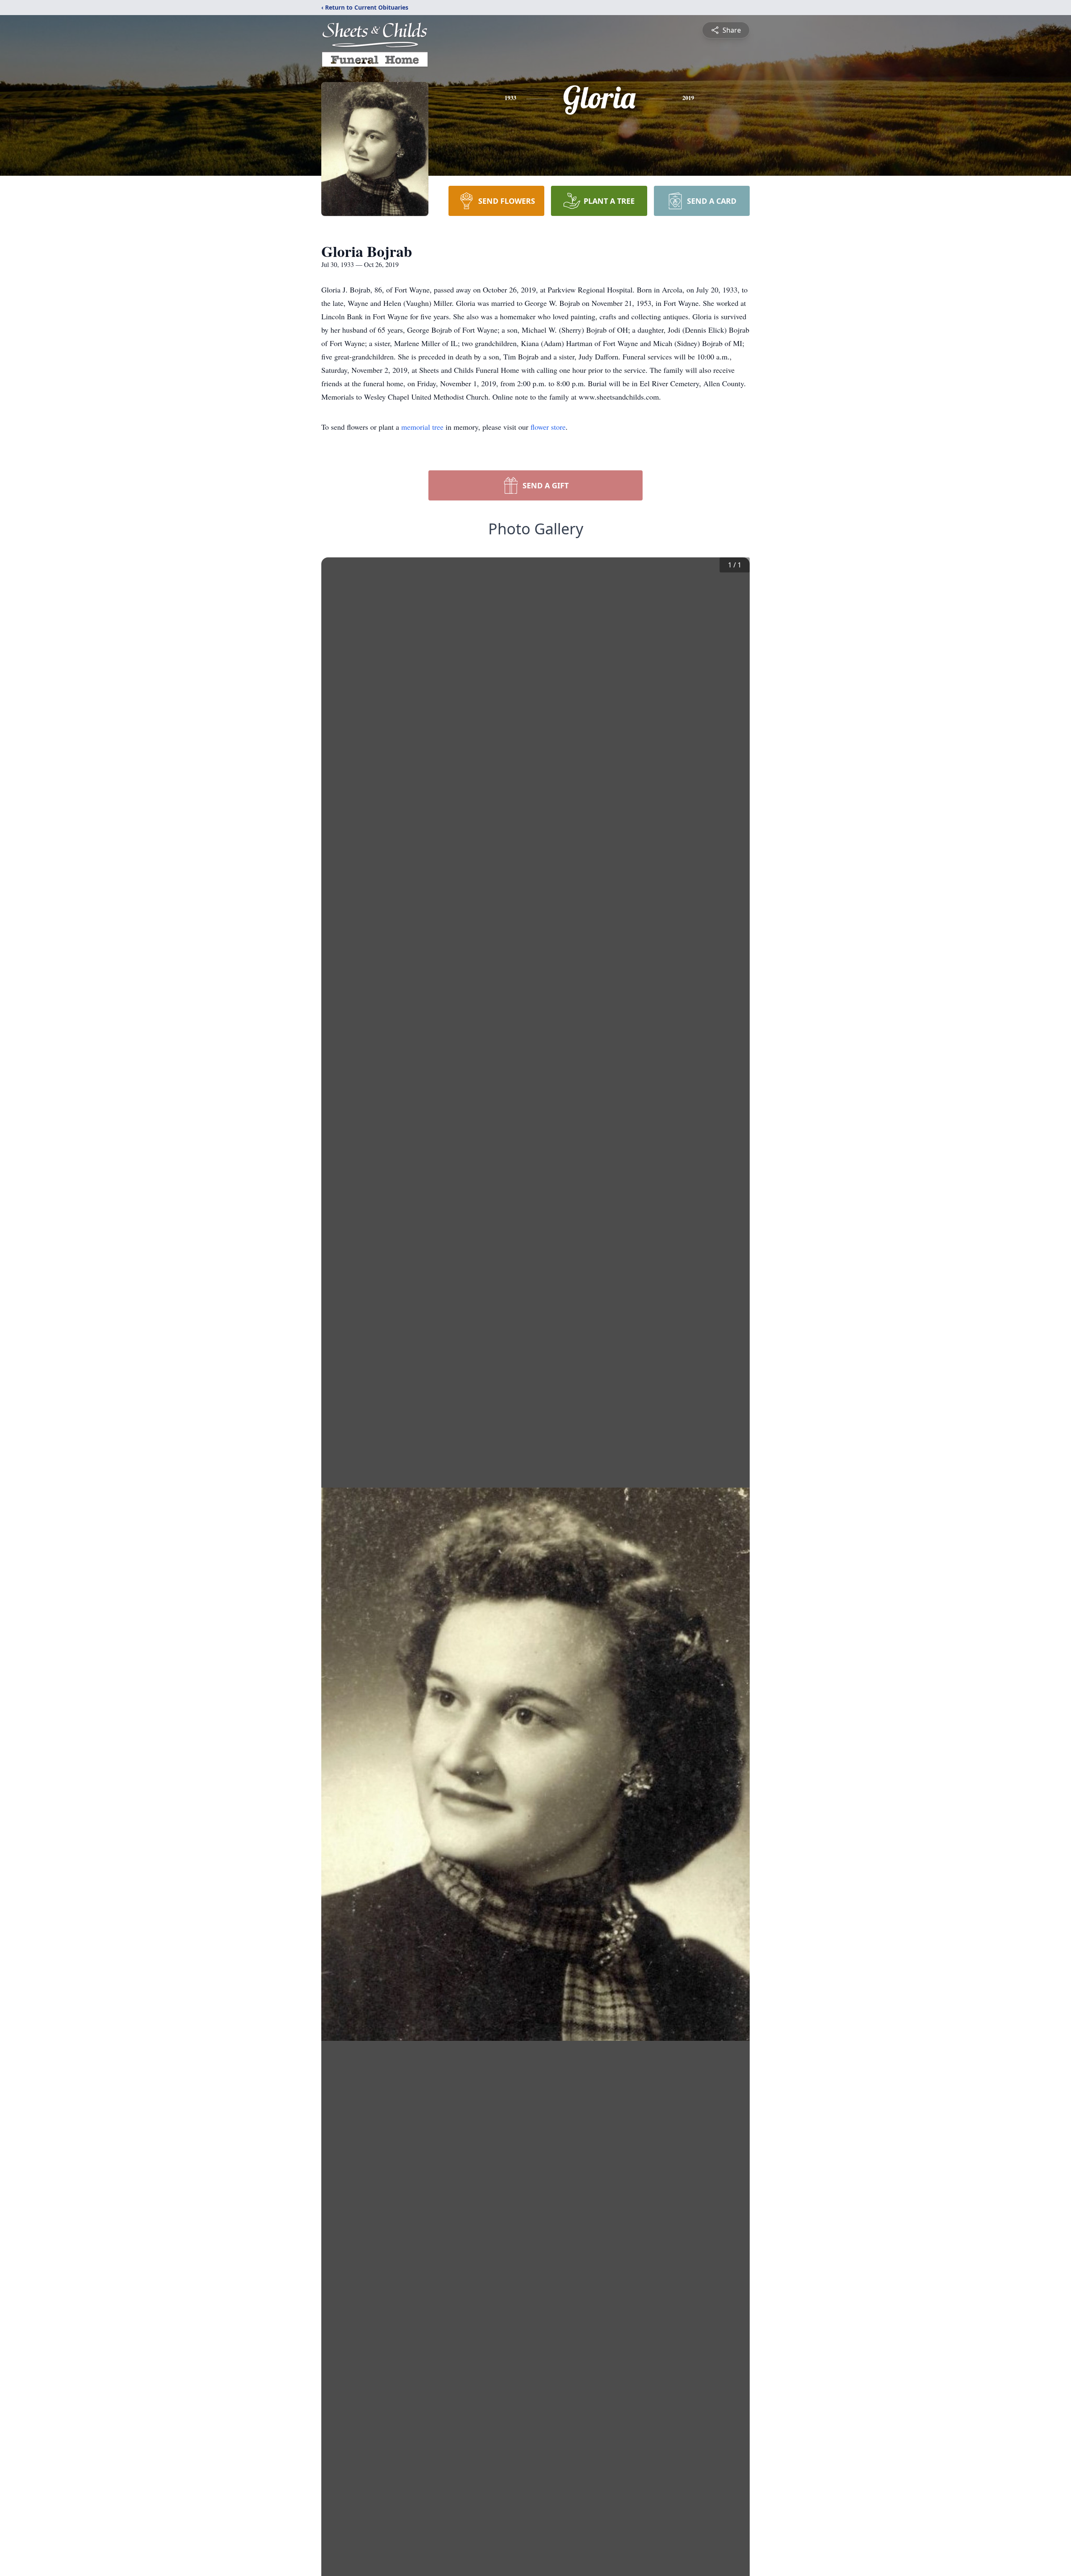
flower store (548, 427)
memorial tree (422, 427)
